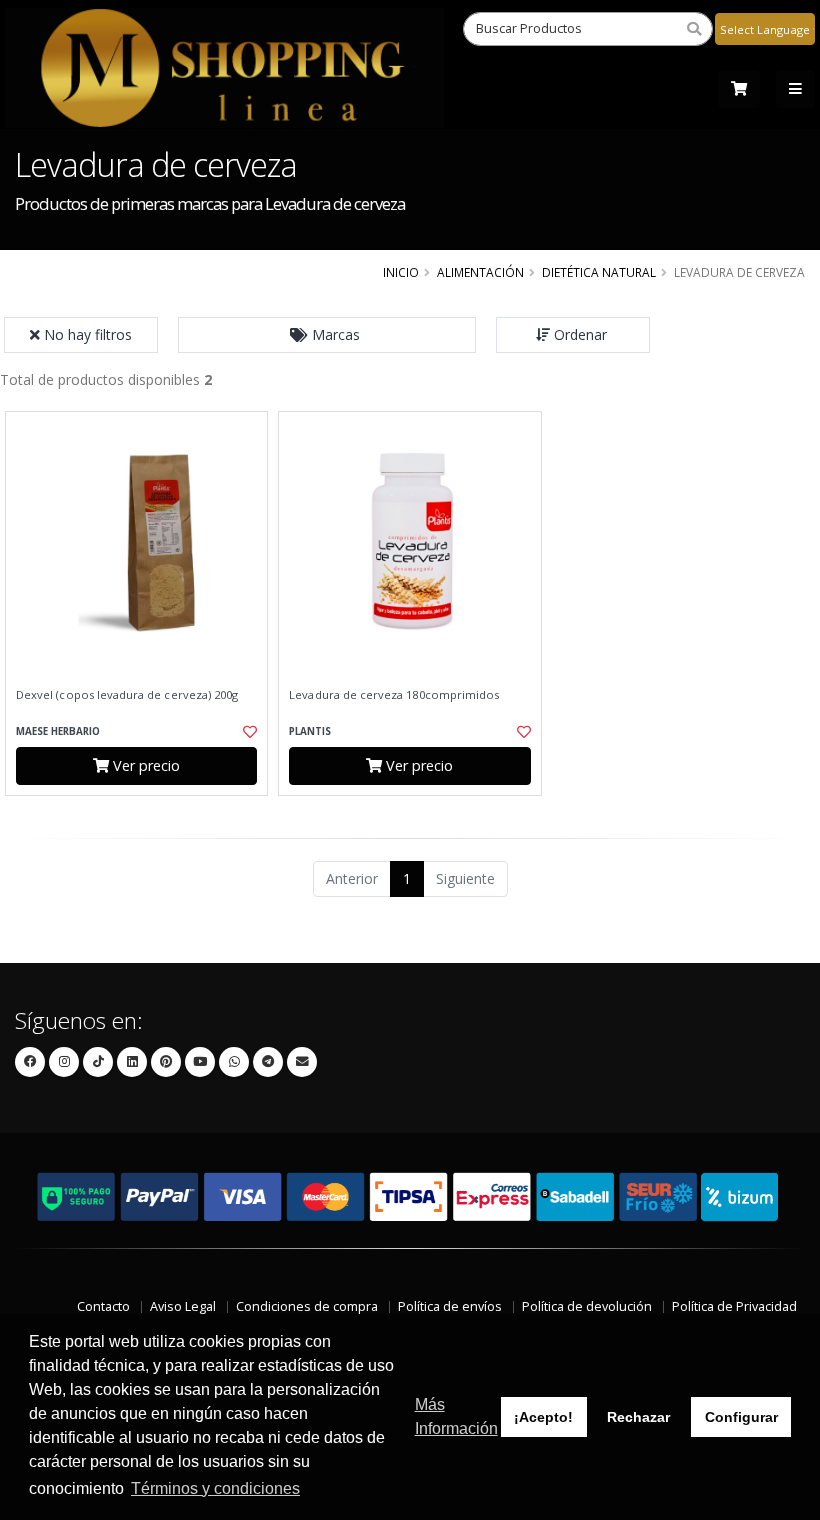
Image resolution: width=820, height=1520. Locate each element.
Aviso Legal (183, 1306)
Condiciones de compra (307, 1306)
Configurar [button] (741, 1417)
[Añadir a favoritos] (246, 732)
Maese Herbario (58, 731)
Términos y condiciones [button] (215, 1488)
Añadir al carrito (143, 812)
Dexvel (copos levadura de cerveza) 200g (127, 695)
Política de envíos (450, 1306)
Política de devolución (587, 1306)
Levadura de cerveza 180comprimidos (394, 695)
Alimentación (480, 272)
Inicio (401, 272)
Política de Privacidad (734, 1306)
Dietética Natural (599, 272)
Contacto (103, 1306)
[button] (327, 335)
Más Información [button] (456, 1416)
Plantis (310, 731)
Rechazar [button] (638, 1417)
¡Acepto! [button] (543, 1417)
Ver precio (144, 765)
